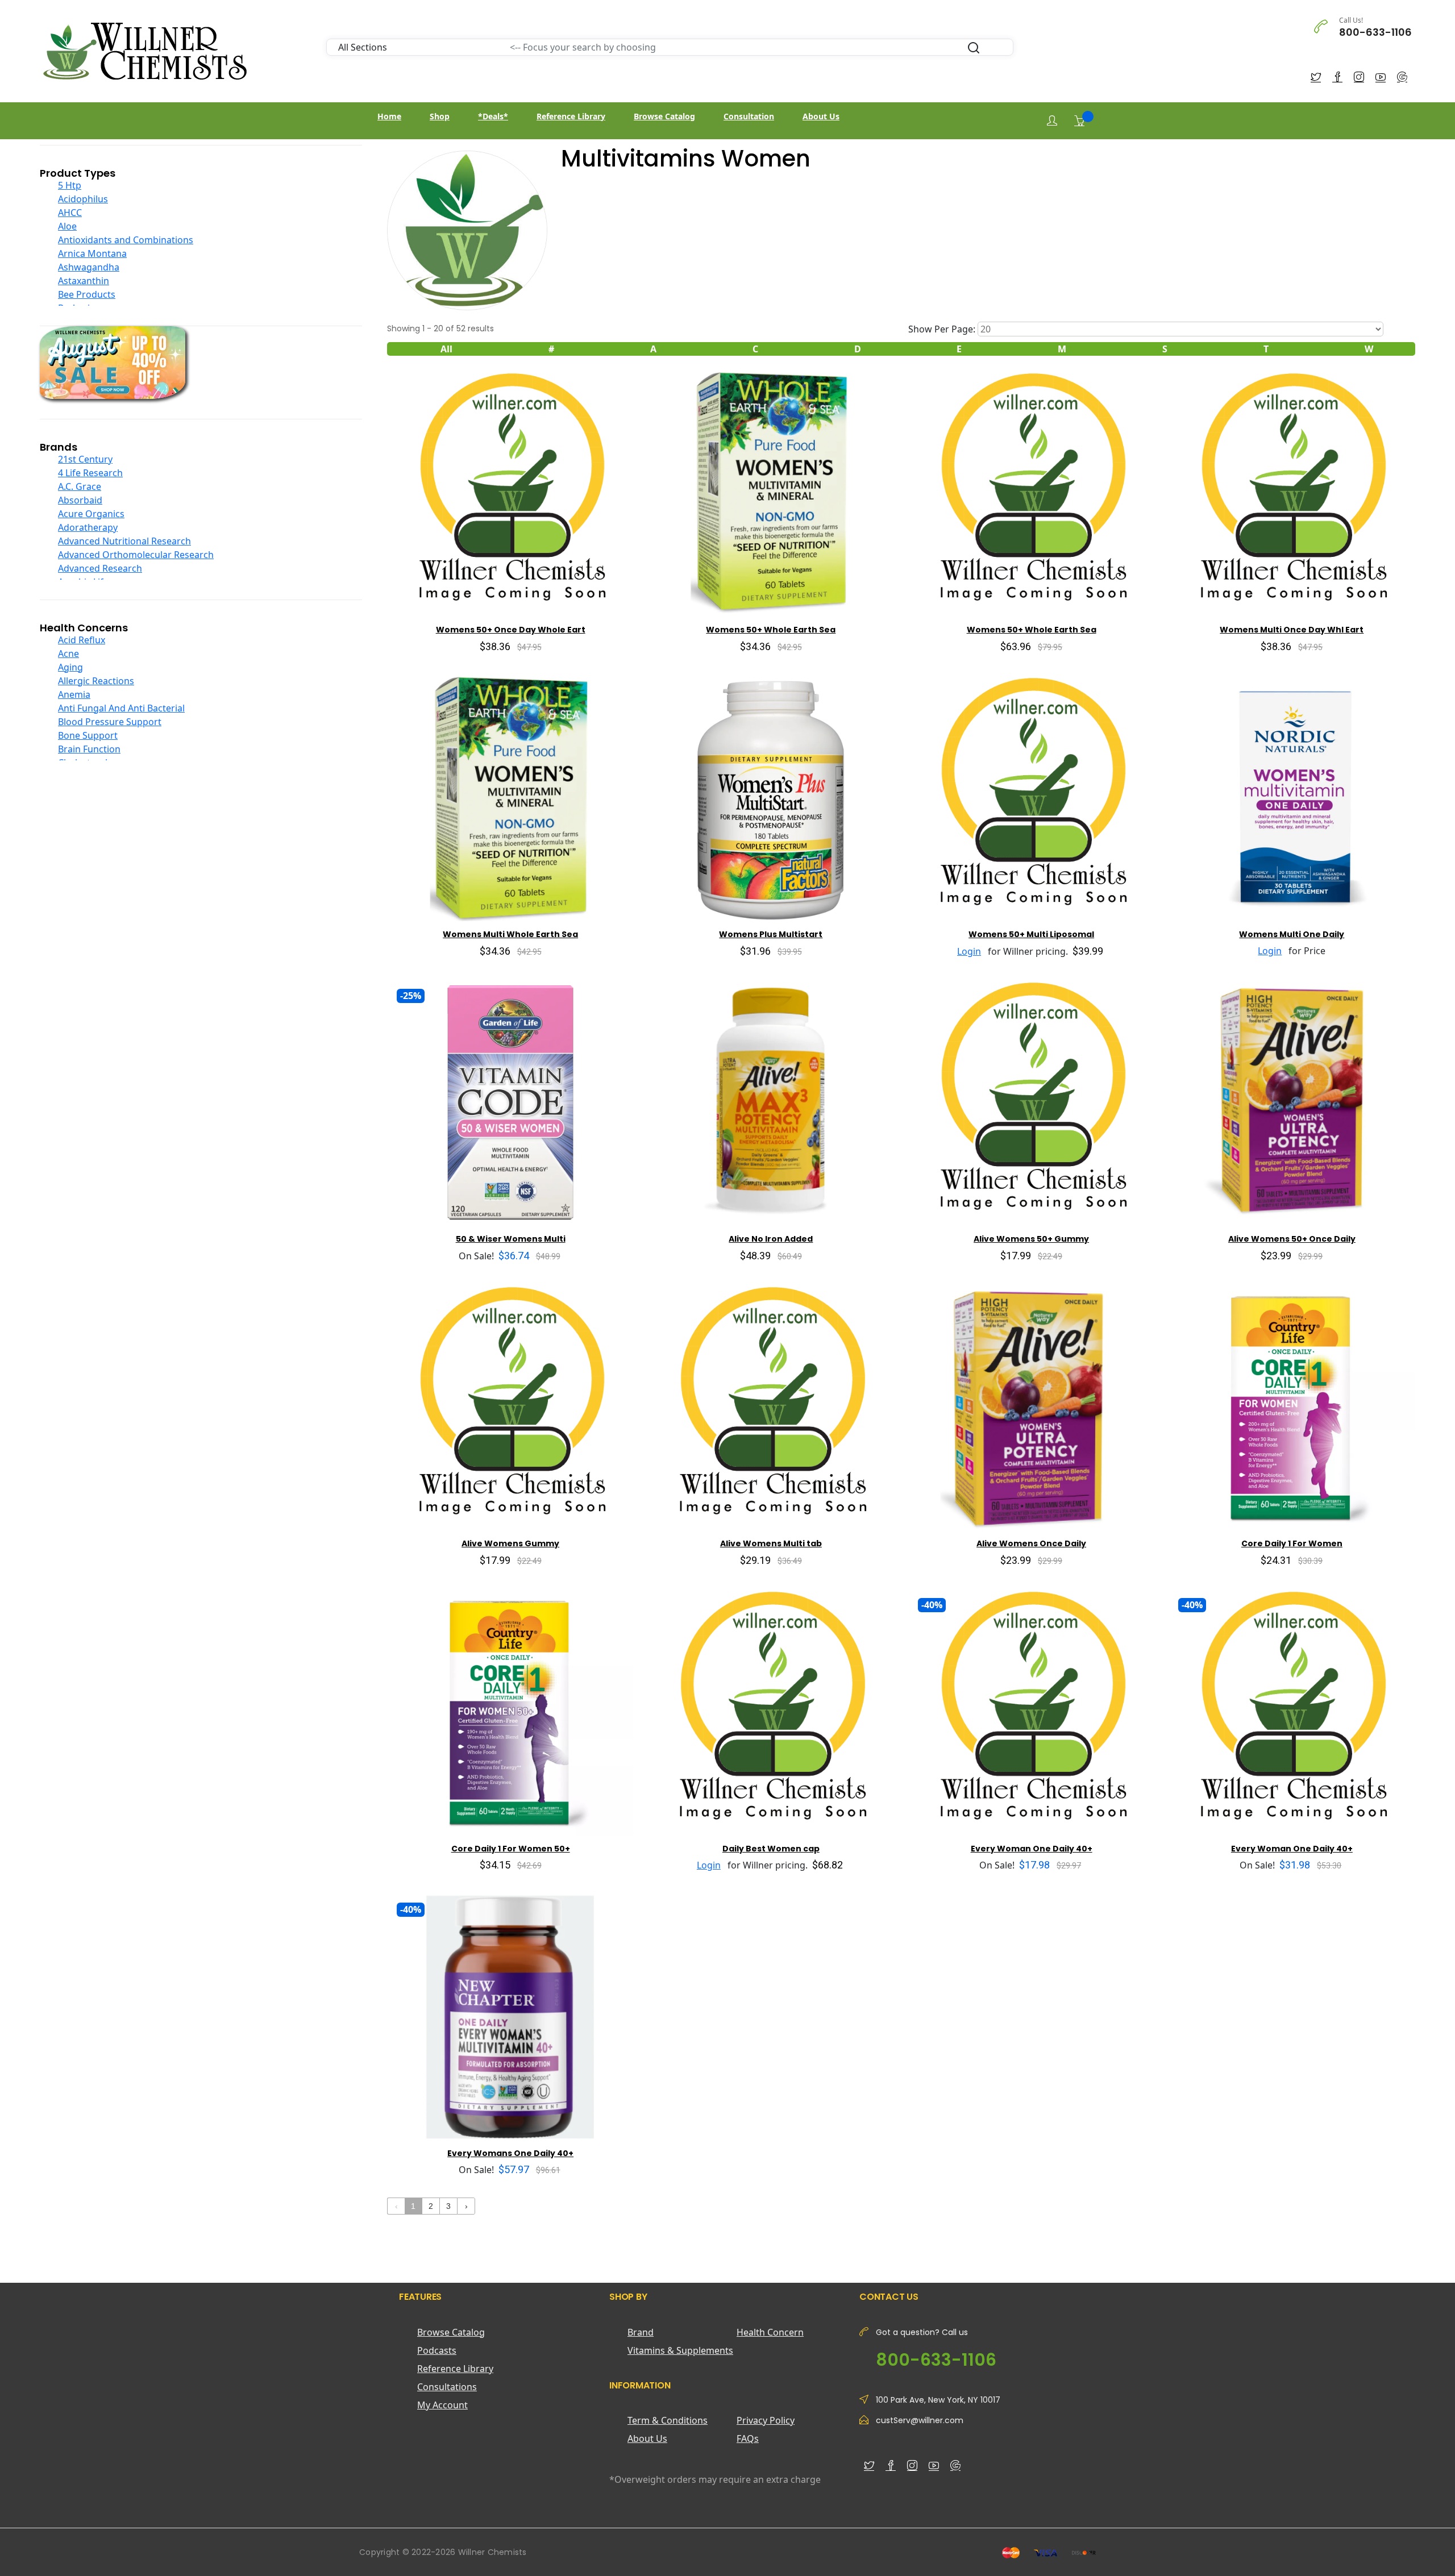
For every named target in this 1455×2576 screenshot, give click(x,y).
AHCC (70, 213)
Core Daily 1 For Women (1292, 1543)
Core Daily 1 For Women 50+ (511, 1849)
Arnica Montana (92, 253)
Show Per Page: (942, 329)
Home (389, 116)
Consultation (749, 116)
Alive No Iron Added (771, 1239)
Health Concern (770, 2332)
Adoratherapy (88, 527)
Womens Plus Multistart (771, 934)
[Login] (1052, 121)
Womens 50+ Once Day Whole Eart (511, 630)
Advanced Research (100, 568)
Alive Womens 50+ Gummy (1031, 1239)
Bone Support (88, 735)
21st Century (85, 459)
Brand (641, 2332)
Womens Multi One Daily (1292, 934)
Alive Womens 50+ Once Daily (1292, 1239)
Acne (68, 654)
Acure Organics (91, 514)
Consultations (447, 2387)
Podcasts (437, 2350)
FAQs (748, 2438)
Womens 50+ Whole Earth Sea (771, 630)
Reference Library (571, 116)
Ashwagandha (89, 267)
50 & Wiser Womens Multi (511, 1239)
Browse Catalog (664, 116)
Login (969, 951)
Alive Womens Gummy (510, 1543)
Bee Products (87, 294)
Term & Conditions (668, 2420)
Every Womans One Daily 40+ (510, 2153)
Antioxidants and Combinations (126, 240)
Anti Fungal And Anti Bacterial (121, 708)
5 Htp (70, 185)
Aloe (67, 226)
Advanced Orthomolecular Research (136, 555)
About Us (821, 116)
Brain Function (89, 749)
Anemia (74, 694)
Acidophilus (83, 199)
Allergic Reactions (96, 681)
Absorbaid (80, 500)
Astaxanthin (84, 281)
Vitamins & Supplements (680, 2350)
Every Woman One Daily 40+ (1032, 1849)
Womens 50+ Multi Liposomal (1031, 934)
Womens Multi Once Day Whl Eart (1292, 630)
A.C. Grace (80, 486)
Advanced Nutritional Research (124, 541)
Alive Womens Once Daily (1031, 1543)
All (446, 349)
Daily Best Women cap (771, 1849)
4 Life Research (90, 473)
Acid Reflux (82, 640)
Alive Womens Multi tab (771, 1543)
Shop (440, 116)
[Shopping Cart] (1079, 120)
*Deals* (493, 116)
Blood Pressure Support (110, 722)
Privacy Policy (766, 2420)
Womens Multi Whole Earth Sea (510, 934)
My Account (442, 2405)
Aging (70, 667)
